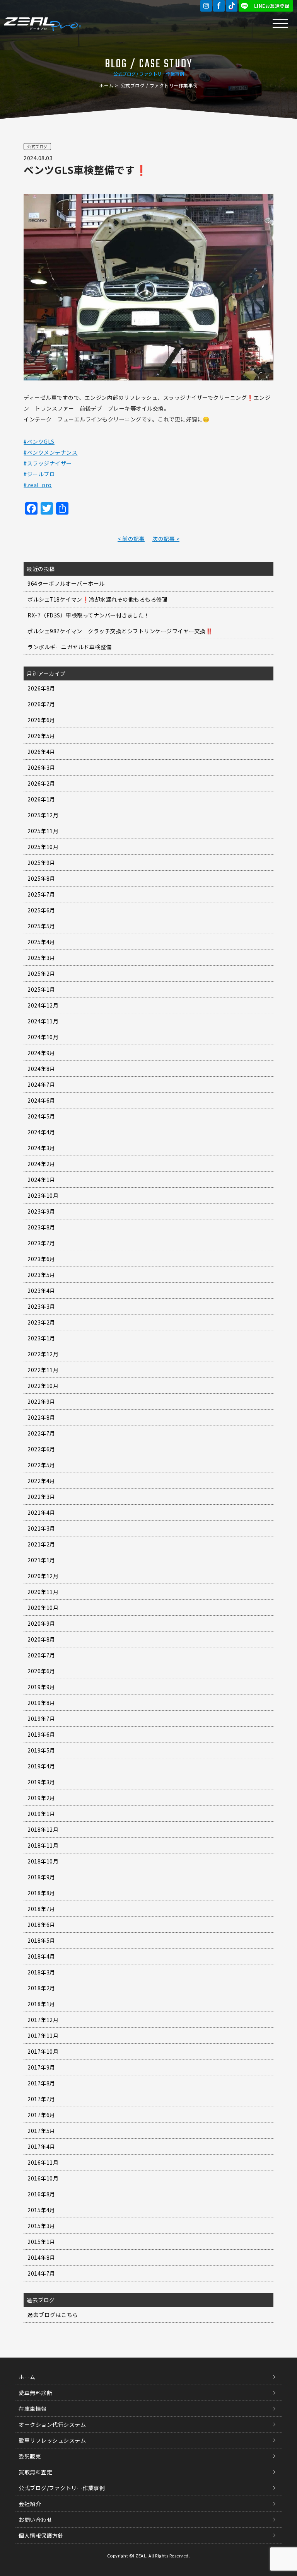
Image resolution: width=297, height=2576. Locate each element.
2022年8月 (41, 1417)
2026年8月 (41, 688)
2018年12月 (43, 1829)
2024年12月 (43, 1005)
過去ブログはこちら (53, 2315)
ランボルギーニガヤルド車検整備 (70, 647)
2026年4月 (41, 752)
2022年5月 (41, 1465)
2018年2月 (41, 1988)
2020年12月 (43, 1576)
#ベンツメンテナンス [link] (50, 452)
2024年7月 (41, 1084)
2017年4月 (41, 2146)
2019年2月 (41, 1798)
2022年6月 (41, 1449)
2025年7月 (41, 894)
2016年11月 (43, 2162)
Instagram (206, 6)
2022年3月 (41, 1497)
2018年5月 (41, 1940)
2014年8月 (41, 2257)
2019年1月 (41, 1814)
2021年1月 (41, 1560)
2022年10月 (43, 1386)
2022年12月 (43, 1354)
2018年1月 (41, 2004)
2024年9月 (41, 1053)
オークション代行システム (52, 2424)
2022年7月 (41, 1433)
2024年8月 (41, 1069)
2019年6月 (41, 1734)
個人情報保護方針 (41, 2535)
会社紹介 (30, 2504)
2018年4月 (41, 1956)
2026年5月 (41, 736)
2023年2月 (41, 1322)
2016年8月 (41, 2194)
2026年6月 (41, 720)
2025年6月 (41, 910)
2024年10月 (43, 1037)
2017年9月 (41, 2067)
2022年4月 (41, 1481)
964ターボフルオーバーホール (66, 583)
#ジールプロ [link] (39, 474)
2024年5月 (41, 1116)
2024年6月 (41, 1100)
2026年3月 (41, 767)
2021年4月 (41, 1512)
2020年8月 (41, 1639)
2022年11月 (43, 1370)
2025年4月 (41, 942)
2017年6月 (41, 2115)
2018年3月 (41, 1972)
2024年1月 (41, 1180)
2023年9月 (41, 1211)
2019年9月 (41, 1687)
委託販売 (30, 2456)
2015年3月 (41, 2226)
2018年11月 (43, 1845)
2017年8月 (41, 2083)
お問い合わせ (35, 2520)
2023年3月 (41, 1306)
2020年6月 (41, 1671)
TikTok (232, 6)
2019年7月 (41, 1718)
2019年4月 (41, 1766)
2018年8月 (41, 1893)
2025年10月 (43, 847)
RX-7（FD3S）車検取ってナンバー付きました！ (89, 615)
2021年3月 (41, 1528)
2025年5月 (41, 926)
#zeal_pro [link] (38, 485)
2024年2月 (41, 1164)
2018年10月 (43, 1861)
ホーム (106, 85)
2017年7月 (41, 2099)
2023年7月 (41, 1243)
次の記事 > (166, 539)
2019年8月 (41, 1703)
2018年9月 (41, 1877)
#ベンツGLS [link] (39, 442)
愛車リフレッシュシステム (52, 2440)
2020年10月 (43, 1608)
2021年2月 (41, 1544)
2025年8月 (41, 878)
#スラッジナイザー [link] (48, 463)
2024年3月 (41, 1148)
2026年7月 (41, 704)
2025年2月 (41, 973)
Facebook (219, 6)
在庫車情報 (33, 2409)
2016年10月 (43, 2178)
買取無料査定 (35, 2472)
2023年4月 (41, 1291)
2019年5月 (41, 1750)
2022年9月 (41, 1401)
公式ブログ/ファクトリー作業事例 (62, 2488)
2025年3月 (41, 958)
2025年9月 (41, 863)
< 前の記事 (131, 539)
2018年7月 (41, 1909)
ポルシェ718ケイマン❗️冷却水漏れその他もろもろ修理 (97, 599)
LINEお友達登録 (272, 6)
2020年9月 (41, 1623)
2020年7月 (41, 1655)
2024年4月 (41, 1132)
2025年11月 (43, 831)
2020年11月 (43, 1592)
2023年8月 (41, 1227)
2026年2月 (41, 783)
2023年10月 (43, 1195)
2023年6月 (41, 1259)
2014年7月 (41, 2273)
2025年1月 (41, 989)
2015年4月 (41, 2210)
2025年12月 (43, 815)
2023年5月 (41, 1275)
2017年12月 (43, 2020)
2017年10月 (43, 2051)
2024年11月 (43, 1021)
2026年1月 (41, 799)
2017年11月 (43, 2036)
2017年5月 (41, 2131)
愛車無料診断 (35, 2393)
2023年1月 (41, 1338)
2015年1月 (41, 2242)
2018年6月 (41, 1925)
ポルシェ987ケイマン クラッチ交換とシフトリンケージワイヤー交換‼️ (120, 631)
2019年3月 (41, 1782)
